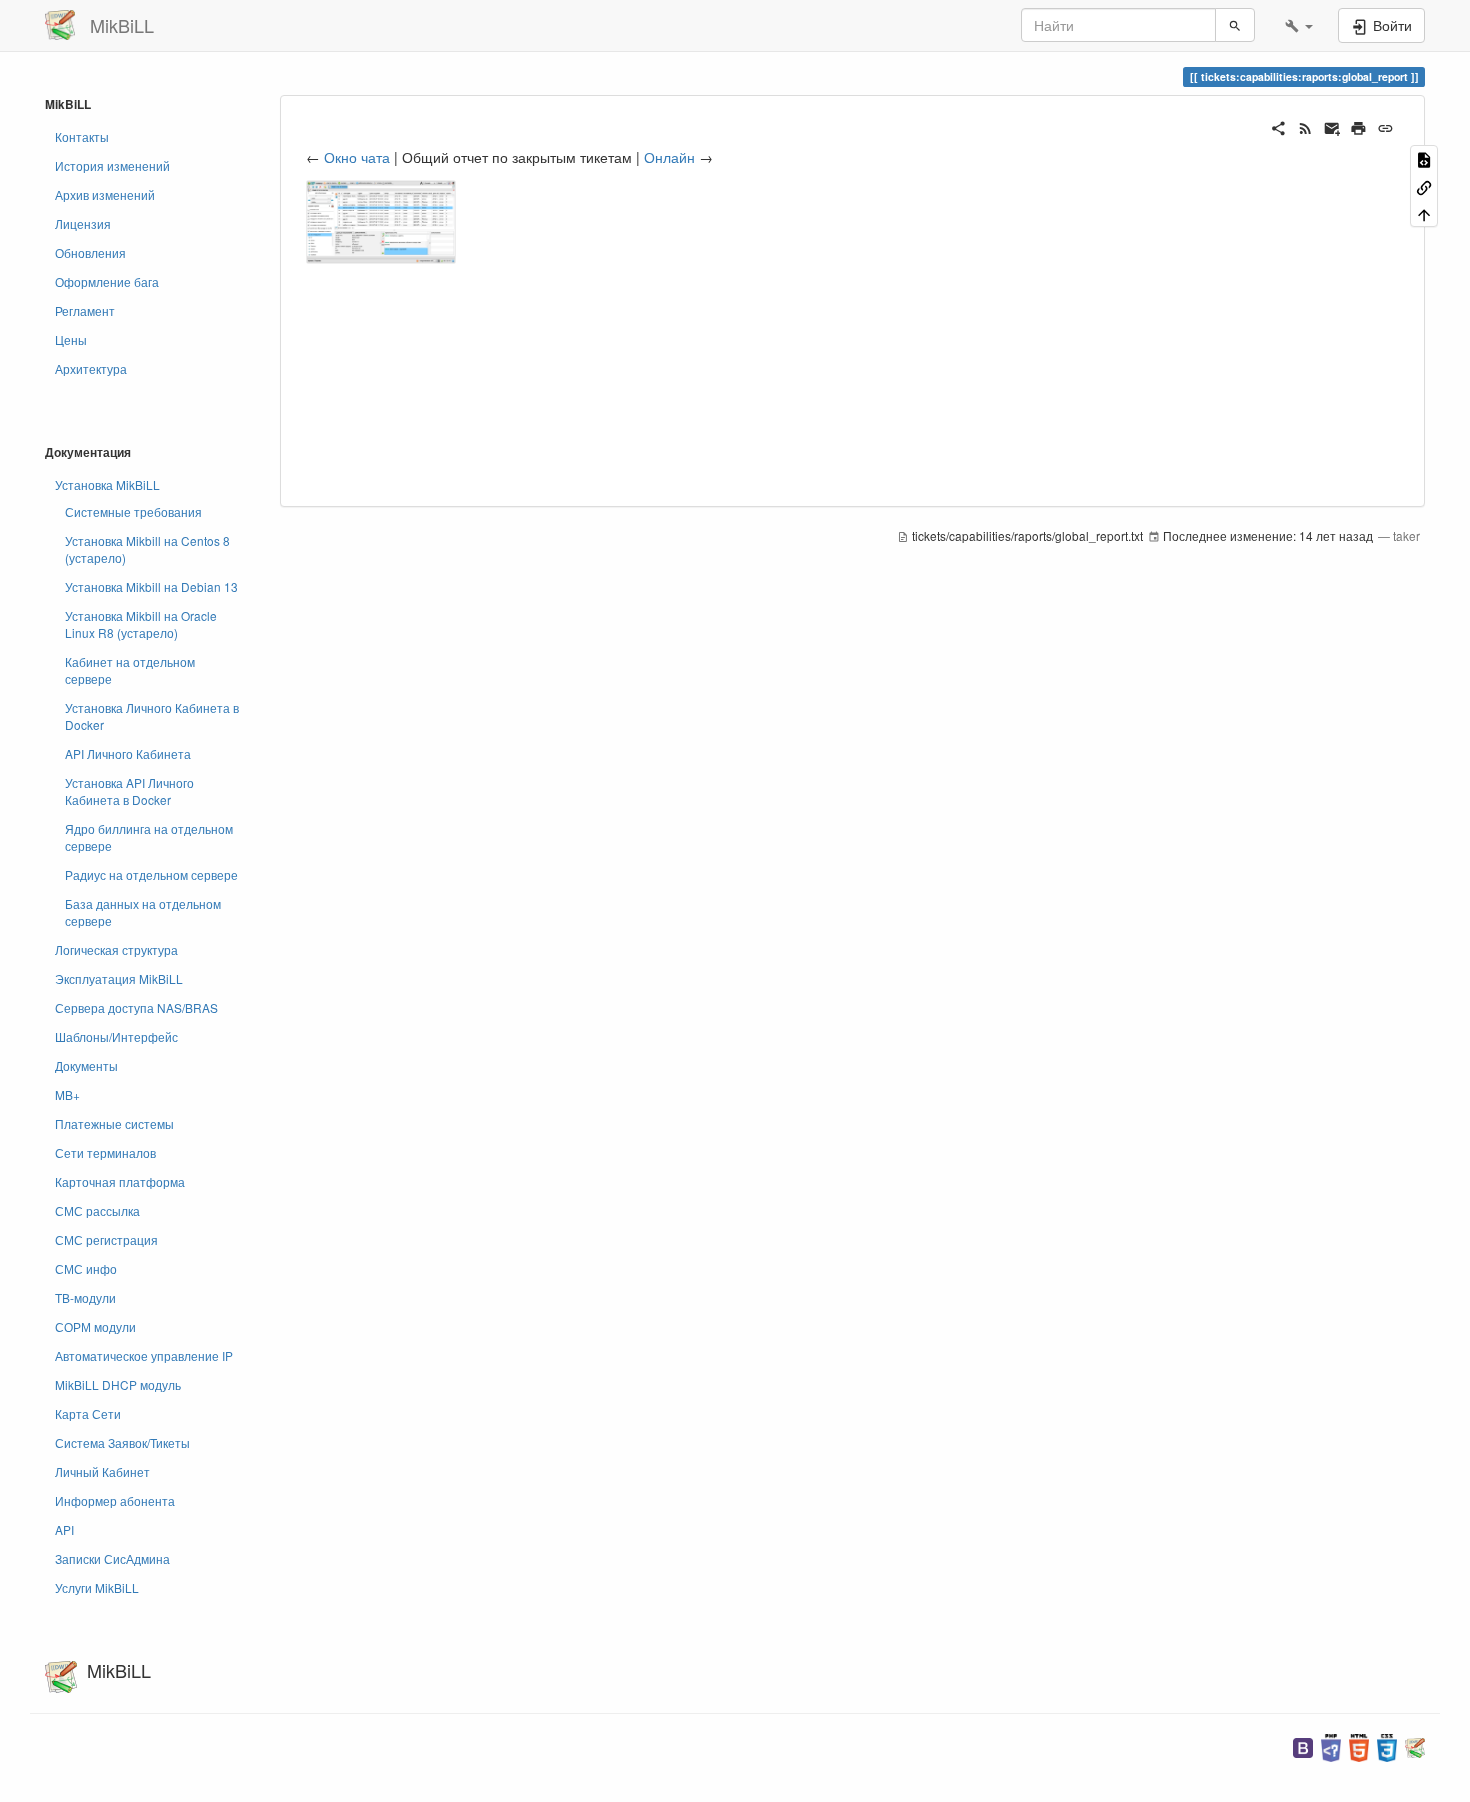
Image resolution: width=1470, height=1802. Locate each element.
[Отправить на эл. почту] (1332, 126)
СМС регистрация (106, 1239)
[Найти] (1235, 25)
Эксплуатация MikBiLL (119, 978)
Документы (86, 1065)
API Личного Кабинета (128, 753)
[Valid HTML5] (1359, 1745)
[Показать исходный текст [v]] (1424, 158)
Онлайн (669, 157)
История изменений (112, 165)
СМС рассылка (97, 1210)
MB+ (67, 1094)
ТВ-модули (85, 1297)
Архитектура (91, 368)
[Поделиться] (1278, 126)
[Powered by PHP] (1331, 1745)
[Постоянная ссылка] (1385, 126)
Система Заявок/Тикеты (122, 1442)
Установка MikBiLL (107, 484)
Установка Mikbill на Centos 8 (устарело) (147, 549)
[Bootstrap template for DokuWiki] (1303, 1745)
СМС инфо (86, 1268)
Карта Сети (88, 1413)
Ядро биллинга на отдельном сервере (149, 837)
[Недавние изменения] (1305, 126)
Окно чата (357, 157)
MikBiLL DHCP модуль (118, 1384)
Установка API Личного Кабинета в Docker (129, 791)
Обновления (90, 252)
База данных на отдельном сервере (143, 912)
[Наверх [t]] (1424, 213)
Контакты (82, 136)
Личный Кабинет (102, 1471)
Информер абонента (115, 1500)
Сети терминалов (105, 1152)
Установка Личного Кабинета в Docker (152, 716)
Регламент (85, 310)
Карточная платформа (120, 1181)
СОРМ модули (95, 1326)
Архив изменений (105, 194)
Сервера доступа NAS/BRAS (136, 1007)
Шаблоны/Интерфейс (116, 1036)
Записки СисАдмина (112, 1558)
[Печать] (1358, 126)
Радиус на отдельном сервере (151, 874)
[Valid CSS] (1387, 1745)
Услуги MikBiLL (97, 1587)
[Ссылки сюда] (1424, 185)
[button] (1299, 25)
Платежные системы (114, 1123)
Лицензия (83, 223)
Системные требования (133, 511)
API (64, 1529)
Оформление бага (107, 281)
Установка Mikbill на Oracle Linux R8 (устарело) (141, 624)
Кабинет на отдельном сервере (130, 670)
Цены (71, 339)
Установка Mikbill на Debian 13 (151, 586)
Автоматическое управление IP (144, 1355)
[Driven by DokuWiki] (1415, 1745)
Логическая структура (116, 949)
